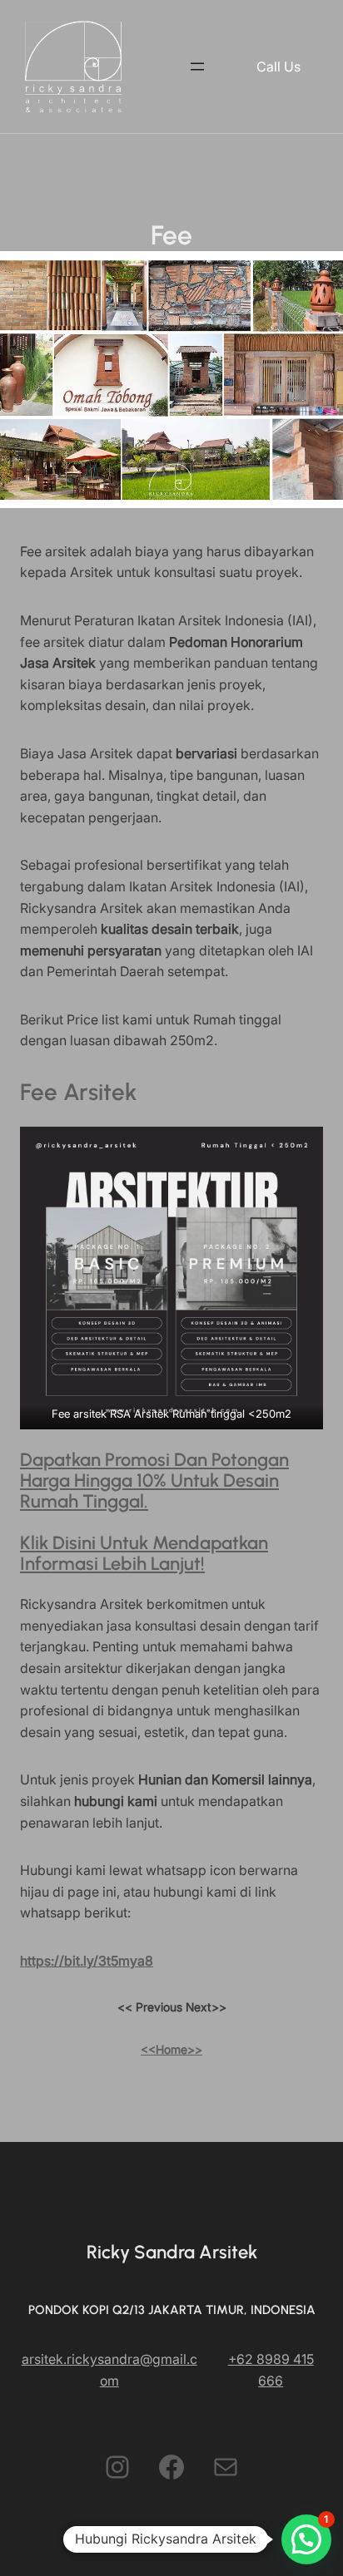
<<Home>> (171, 2049)
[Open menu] (197, 67)
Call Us (278, 67)
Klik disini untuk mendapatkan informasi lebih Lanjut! (144, 1553)
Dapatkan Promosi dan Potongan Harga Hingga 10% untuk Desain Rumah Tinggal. (154, 1481)
